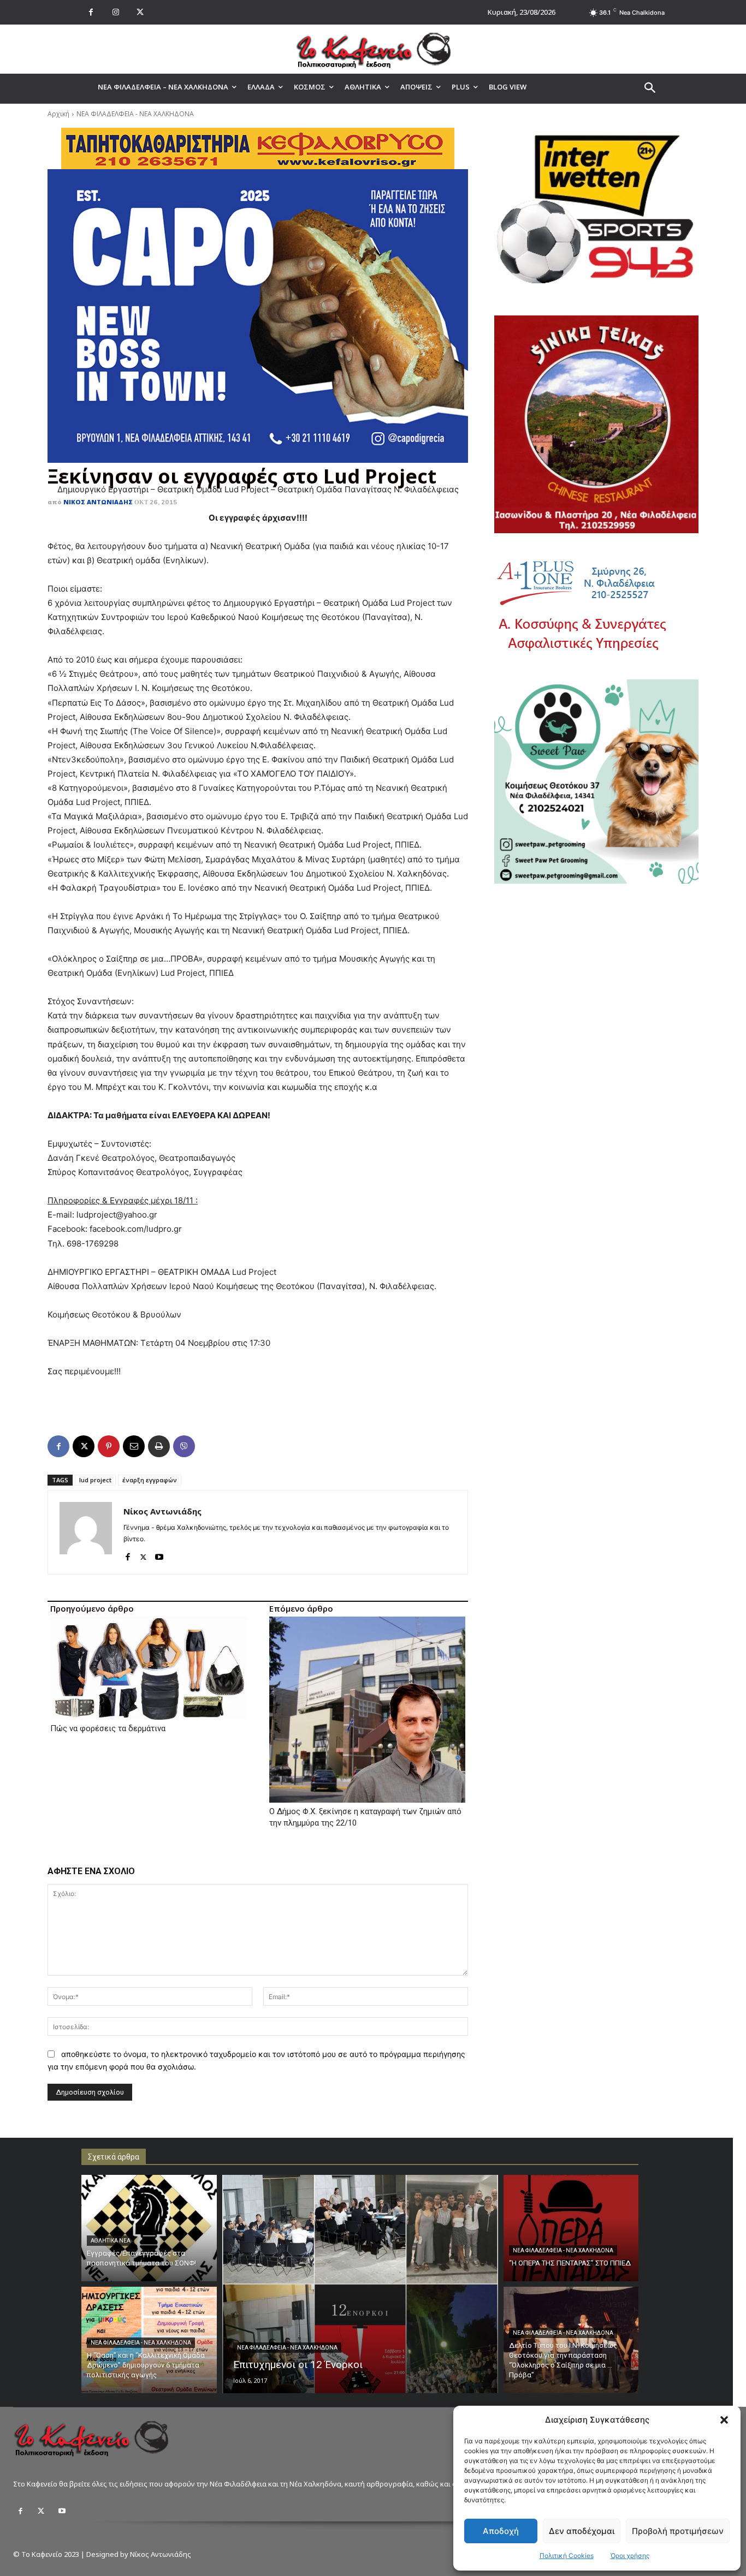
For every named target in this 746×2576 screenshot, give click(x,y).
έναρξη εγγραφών (150, 1480)
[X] (140, 12)
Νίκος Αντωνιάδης (98, 502)
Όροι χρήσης (630, 2556)
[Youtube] (159, 1555)
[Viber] (184, 1446)
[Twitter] (41, 2511)
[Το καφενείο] (373, 49)
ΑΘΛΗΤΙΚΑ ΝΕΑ (111, 2241)
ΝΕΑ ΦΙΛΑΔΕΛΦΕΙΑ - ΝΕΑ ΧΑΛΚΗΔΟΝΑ (135, 114)
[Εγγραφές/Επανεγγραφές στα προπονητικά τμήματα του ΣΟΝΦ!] (149, 2228)
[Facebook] (91, 12)
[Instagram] (116, 12)
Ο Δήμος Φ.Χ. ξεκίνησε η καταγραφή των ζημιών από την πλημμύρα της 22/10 (365, 1817)
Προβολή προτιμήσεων (678, 2531)
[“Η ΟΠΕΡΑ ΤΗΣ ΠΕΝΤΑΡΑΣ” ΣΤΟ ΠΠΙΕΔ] (571, 2228)
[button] (724, 2420)
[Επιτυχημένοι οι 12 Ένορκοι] (360, 2284)
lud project (95, 1480)
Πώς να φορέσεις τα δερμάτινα (108, 1728)
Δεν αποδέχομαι (582, 2531)
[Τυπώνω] (159, 1446)
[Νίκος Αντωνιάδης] (86, 1532)
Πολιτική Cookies (567, 2556)
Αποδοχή (501, 2531)
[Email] (134, 1446)
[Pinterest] (109, 1446)
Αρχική (58, 114)
